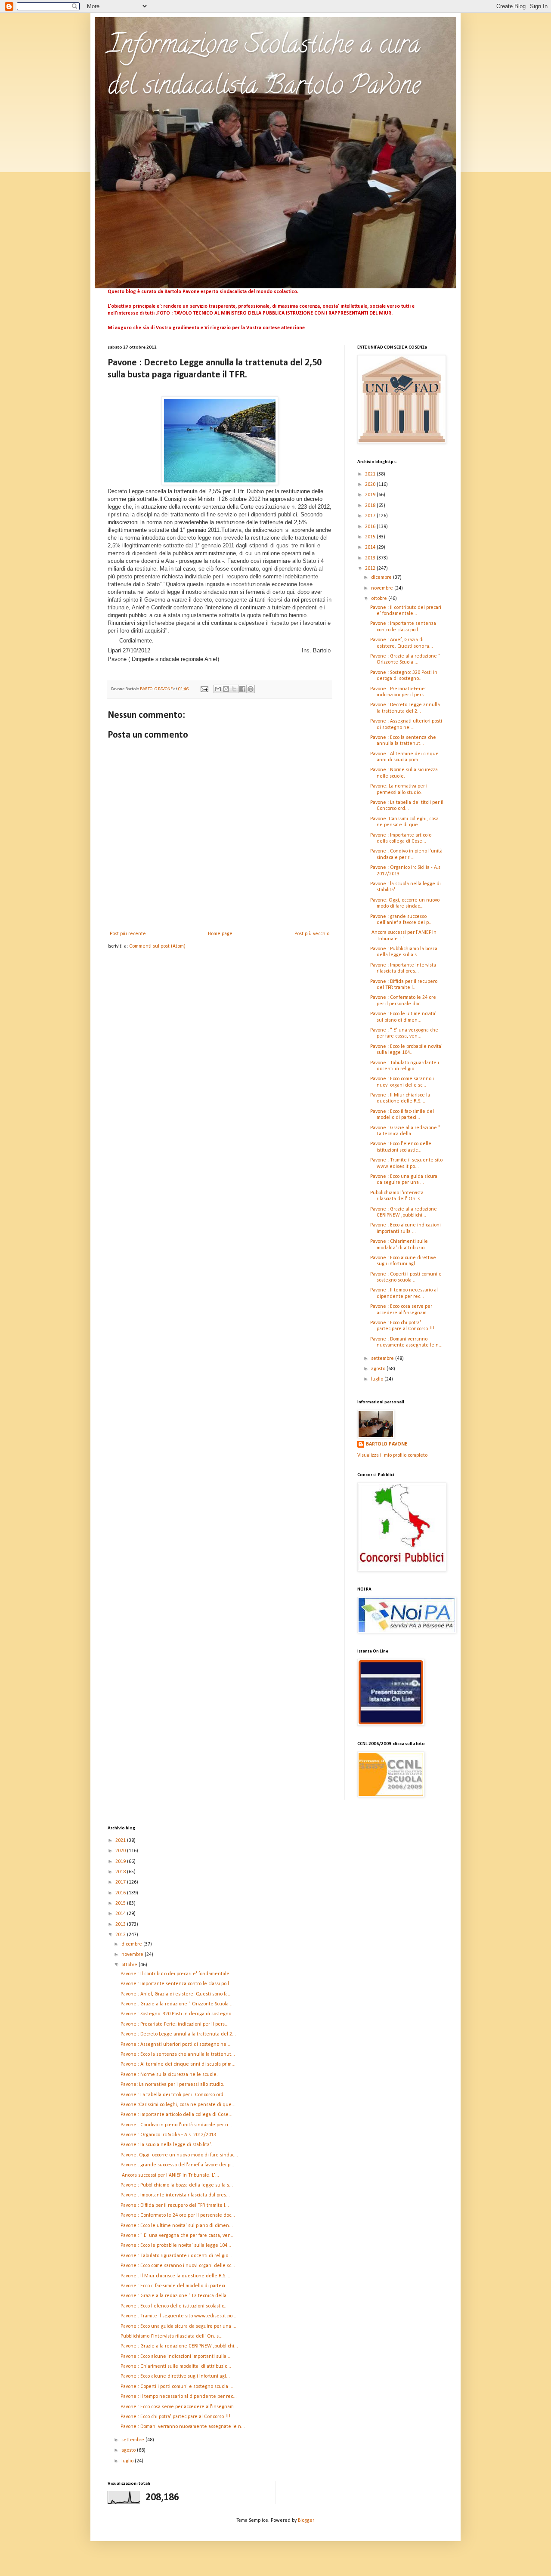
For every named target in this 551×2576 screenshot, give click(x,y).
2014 (371, 547)
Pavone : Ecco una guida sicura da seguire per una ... (178, 2326)
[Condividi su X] (234, 689)
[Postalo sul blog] (226, 689)
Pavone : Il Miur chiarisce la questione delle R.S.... (175, 2276)
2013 (371, 558)
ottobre (380, 599)
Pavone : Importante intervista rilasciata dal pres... (175, 2195)
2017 (371, 516)
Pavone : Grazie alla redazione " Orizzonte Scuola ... (177, 2004)
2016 (371, 527)
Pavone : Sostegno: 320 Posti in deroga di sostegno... (178, 2014)
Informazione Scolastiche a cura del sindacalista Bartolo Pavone (264, 67)
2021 (371, 474)
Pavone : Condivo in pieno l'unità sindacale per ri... (176, 2125)
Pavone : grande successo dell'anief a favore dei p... (177, 2165)
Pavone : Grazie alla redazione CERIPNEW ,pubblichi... (179, 2346)
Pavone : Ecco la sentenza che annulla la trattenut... (178, 2054)
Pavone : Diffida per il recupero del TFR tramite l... (175, 2205)
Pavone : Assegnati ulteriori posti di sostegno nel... (176, 2045)
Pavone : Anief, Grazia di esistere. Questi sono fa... (176, 1994)
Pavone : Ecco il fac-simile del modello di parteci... (175, 2286)
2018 (371, 506)
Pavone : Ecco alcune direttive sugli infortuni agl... (175, 2376)
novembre (383, 588)
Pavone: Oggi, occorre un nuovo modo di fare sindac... (179, 2155)
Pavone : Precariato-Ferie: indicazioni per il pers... (175, 2024)
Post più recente (128, 934)
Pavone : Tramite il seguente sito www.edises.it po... (178, 2316)
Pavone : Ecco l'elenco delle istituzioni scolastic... (174, 2306)
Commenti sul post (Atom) (157, 946)
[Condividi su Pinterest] (251, 689)
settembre (383, 1359)
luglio (378, 1379)
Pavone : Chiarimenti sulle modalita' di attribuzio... (176, 2366)
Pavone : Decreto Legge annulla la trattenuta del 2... (178, 2034)
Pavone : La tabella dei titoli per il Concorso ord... (174, 2095)
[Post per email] (204, 689)
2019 (371, 495)
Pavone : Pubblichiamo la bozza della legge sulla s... (177, 2185)
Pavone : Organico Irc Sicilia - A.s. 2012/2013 (168, 2135)
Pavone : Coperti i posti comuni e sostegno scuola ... (177, 2387)
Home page (220, 934)
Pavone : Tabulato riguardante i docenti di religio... (176, 2256)
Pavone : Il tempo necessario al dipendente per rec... (179, 2397)
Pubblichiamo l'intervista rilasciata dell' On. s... (172, 2336)
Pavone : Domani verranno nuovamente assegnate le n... (183, 2427)
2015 (371, 537)
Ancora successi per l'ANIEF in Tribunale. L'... (170, 2175)
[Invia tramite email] (218, 689)
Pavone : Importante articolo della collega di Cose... (176, 2115)
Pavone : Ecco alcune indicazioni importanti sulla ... (176, 2357)
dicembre (382, 578)
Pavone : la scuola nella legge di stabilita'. (166, 2145)
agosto (379, 1369)
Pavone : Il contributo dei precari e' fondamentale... (177, 1974)
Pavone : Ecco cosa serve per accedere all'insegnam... (179, 2407)
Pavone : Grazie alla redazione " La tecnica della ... (176, 2296)
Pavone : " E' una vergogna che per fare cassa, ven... (178, 2236)
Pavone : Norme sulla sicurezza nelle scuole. (169, 2075)
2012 (371, 568)
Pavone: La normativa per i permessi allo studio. (172, 2085)
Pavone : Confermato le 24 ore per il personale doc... (178, 2215)
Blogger (306, 2520)
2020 (371, 485)
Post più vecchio (312, 934)
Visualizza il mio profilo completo (392, 1455)
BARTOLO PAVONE (387, 1444)
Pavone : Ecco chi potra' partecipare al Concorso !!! (175, 2417)
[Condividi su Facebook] (242, 689)
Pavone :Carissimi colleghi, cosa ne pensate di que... (178, 2105)
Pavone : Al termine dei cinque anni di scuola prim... (178, 2064)
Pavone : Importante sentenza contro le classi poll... (177, 1984)
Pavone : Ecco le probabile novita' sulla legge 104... (176, 2246)
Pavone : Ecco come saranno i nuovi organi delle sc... (178, 2266)
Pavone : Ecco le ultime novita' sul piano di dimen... (177, 2226)
